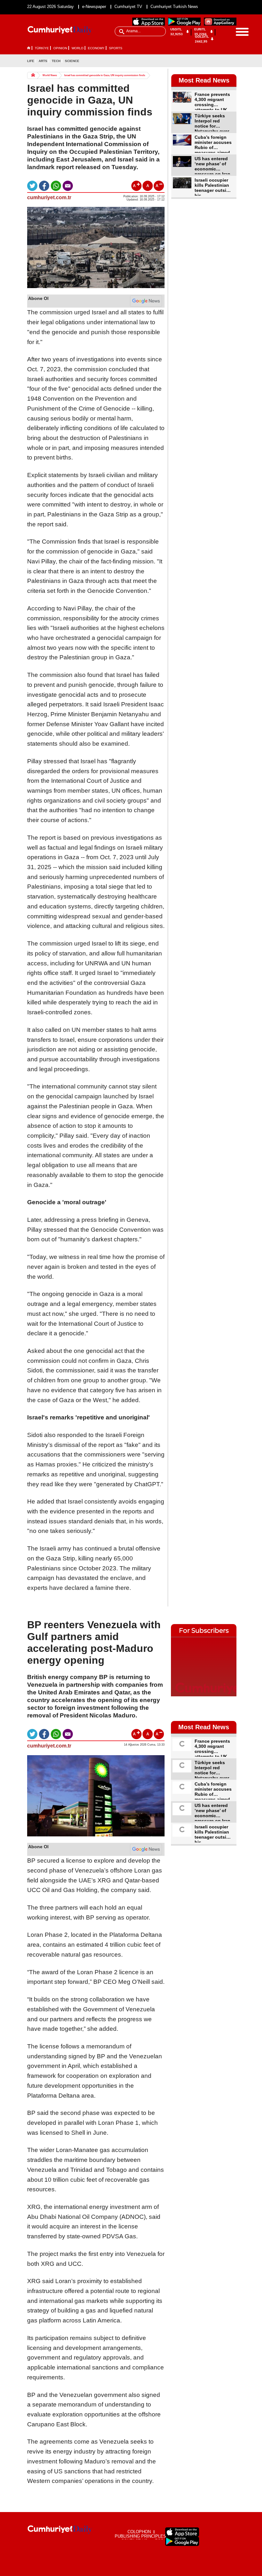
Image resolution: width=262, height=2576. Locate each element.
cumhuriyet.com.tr (49, 197)
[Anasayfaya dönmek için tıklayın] (60, 31)
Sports (116, 48)
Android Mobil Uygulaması (182, 2541)
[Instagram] (221, 70)
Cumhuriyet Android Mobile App (184, 22)
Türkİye (42, 48)
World (77, 48)
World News (50, 75)
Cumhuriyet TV (128, 7)
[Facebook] (221, 61)
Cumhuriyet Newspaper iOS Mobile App (149, 22)
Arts (43, 61)
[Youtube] (231, 70)
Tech (56, 61)
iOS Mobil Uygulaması (182, 2532)
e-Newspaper (94, 7)
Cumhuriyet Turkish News (174, 7)
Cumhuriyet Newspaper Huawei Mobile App (220, 22)
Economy (96, 48)
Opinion (60, 48)
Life (31, 61)
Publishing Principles (140, 2536)
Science (72, 61)
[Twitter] (231, 61)
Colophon (139, 2532)
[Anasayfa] (60, 2530)
